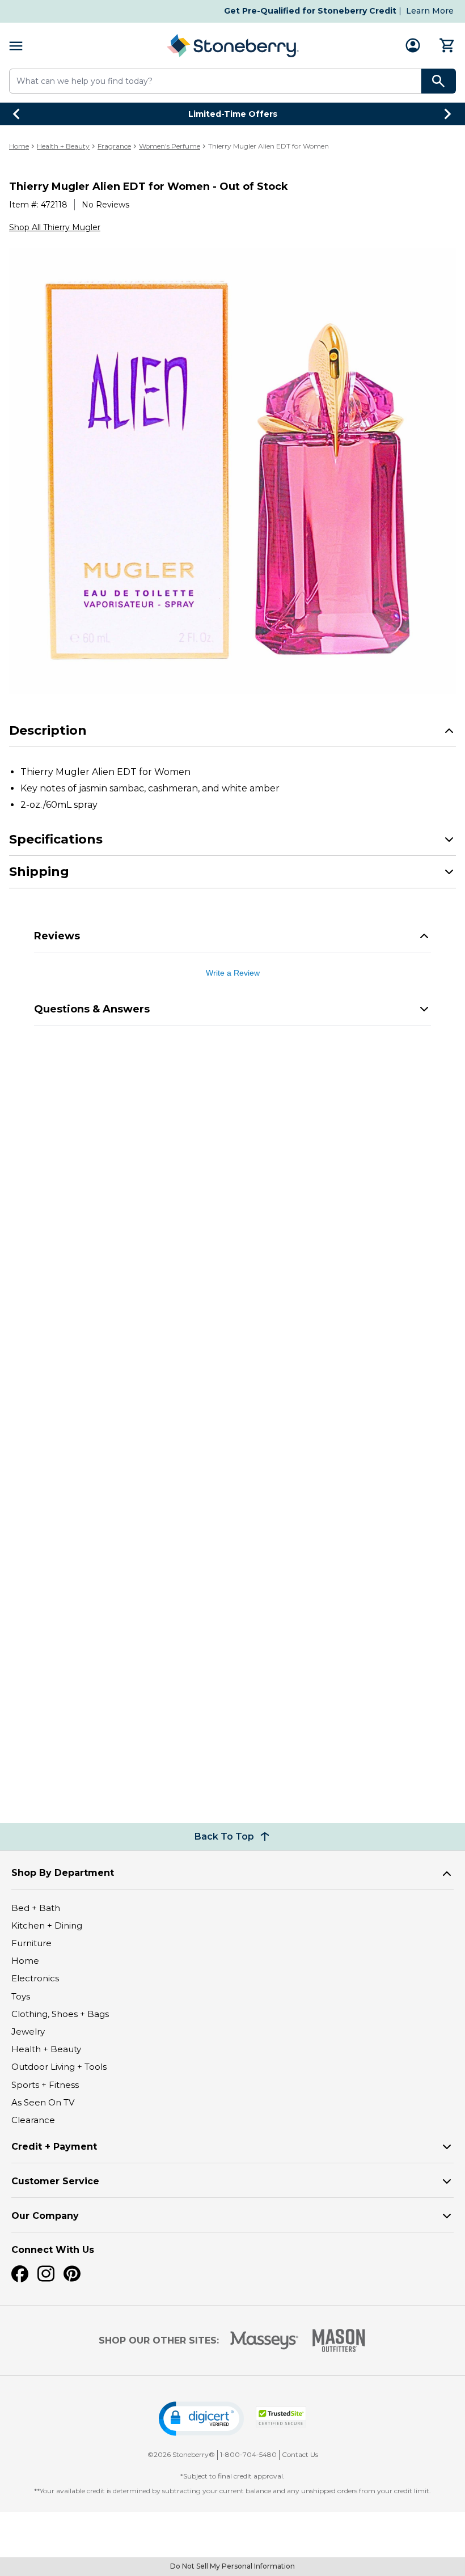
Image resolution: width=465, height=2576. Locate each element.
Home (19, 146)
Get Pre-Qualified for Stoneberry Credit (310, 11)
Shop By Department (63, 1873)
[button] (201, 2419)
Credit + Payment (54, 2147)
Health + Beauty (63, 146)
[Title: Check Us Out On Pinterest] (72, 2274)
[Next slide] (448, 114)
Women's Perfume (170, 146)
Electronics (35, 1978)
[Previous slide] (17, 114)
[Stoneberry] (232, 46)
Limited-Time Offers (233, 114)
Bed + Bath (36, 1908)
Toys (21, 1996)
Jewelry (28, 2031)
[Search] (439, 81)
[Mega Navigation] (16, 46)
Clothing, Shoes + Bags (60, 2014)
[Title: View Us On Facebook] (20, 2274)
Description (48, 730)
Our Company (45, 2216)
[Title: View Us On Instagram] (46, 2274)
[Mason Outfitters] (339, 2340)
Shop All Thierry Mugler (55, 227)
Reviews (57, 936)
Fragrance (114, 146)
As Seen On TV (43, 2102)
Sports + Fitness (45, 2085)
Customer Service (55, 2181)
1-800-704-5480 (248, 2454)
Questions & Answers (92, 1009)
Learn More (430, 11)
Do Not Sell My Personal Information (232, 2566)
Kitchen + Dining (47, 1925)
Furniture (31, 1943)
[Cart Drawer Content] (447, 45)
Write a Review (233, 973)
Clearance (33, 2120)
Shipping (39, 872)
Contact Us (300, 2454)
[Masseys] (265, 2340)
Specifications (56, 839)
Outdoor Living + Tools (59, 2067)
